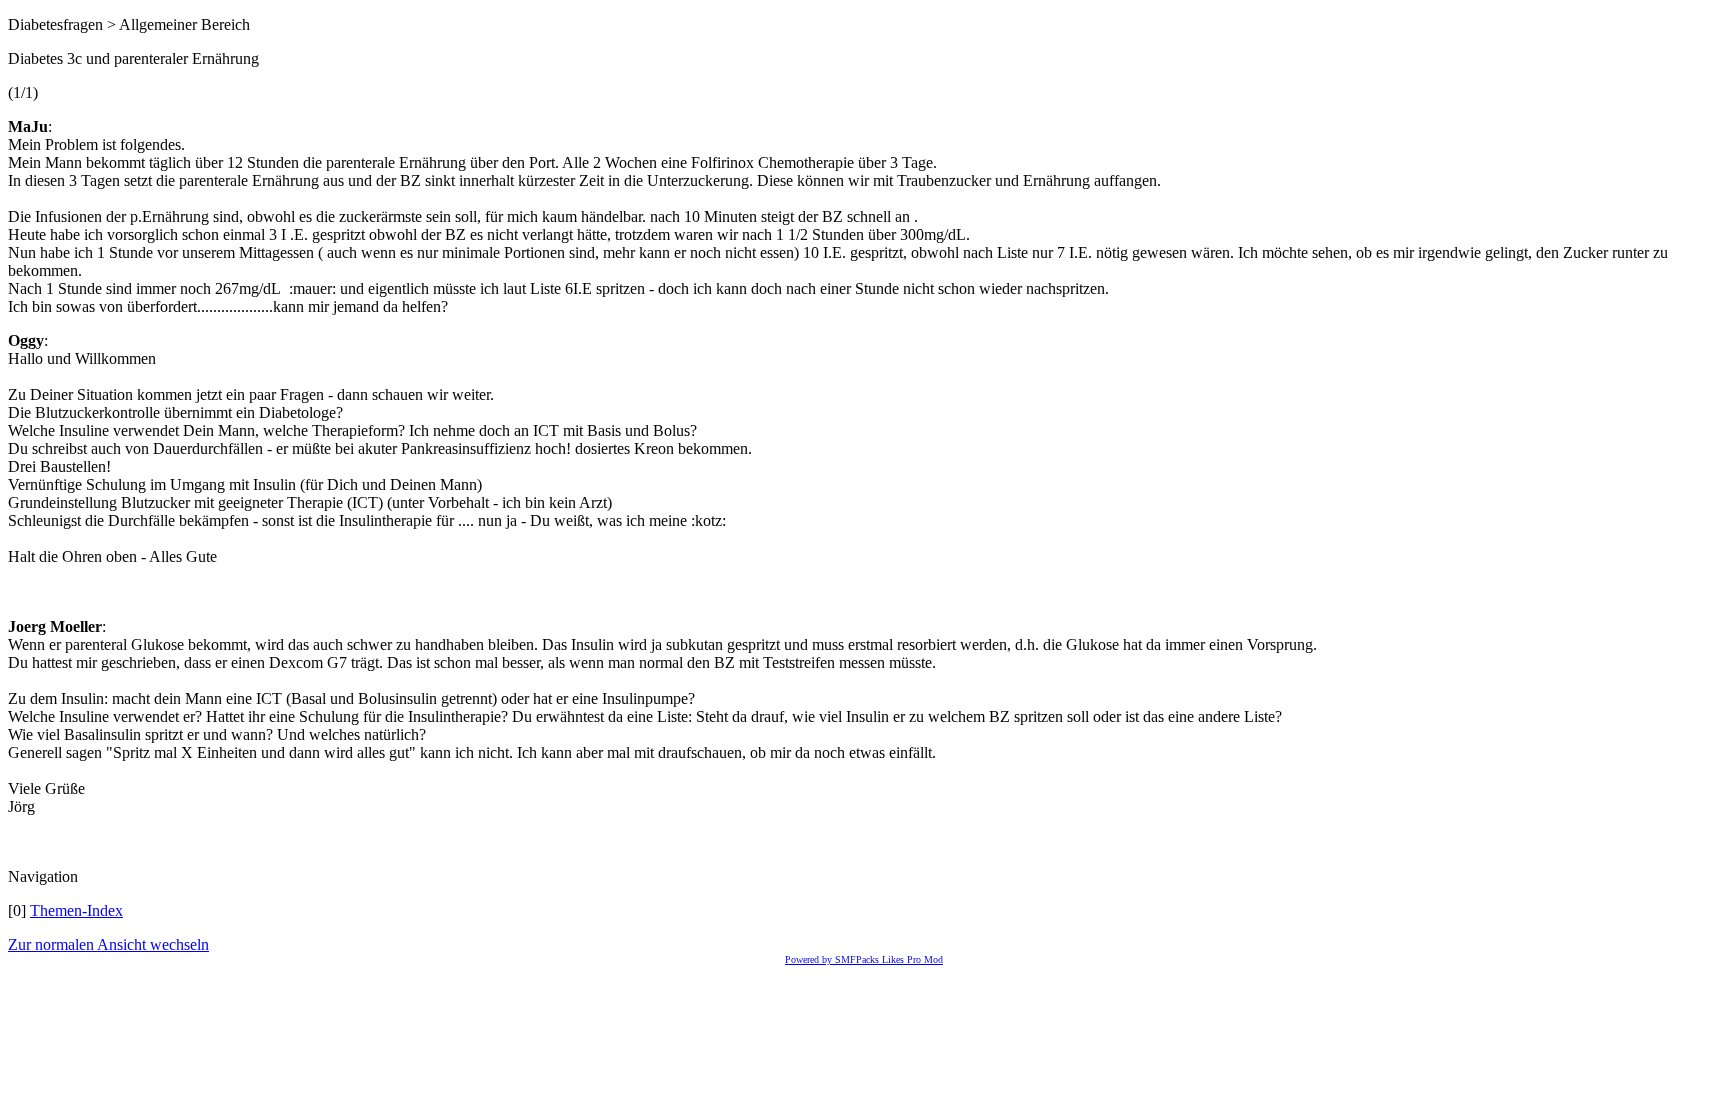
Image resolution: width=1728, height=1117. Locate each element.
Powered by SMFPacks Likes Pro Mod (864, 959)
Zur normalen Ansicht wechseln (108, 944)
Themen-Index (76, 910)
